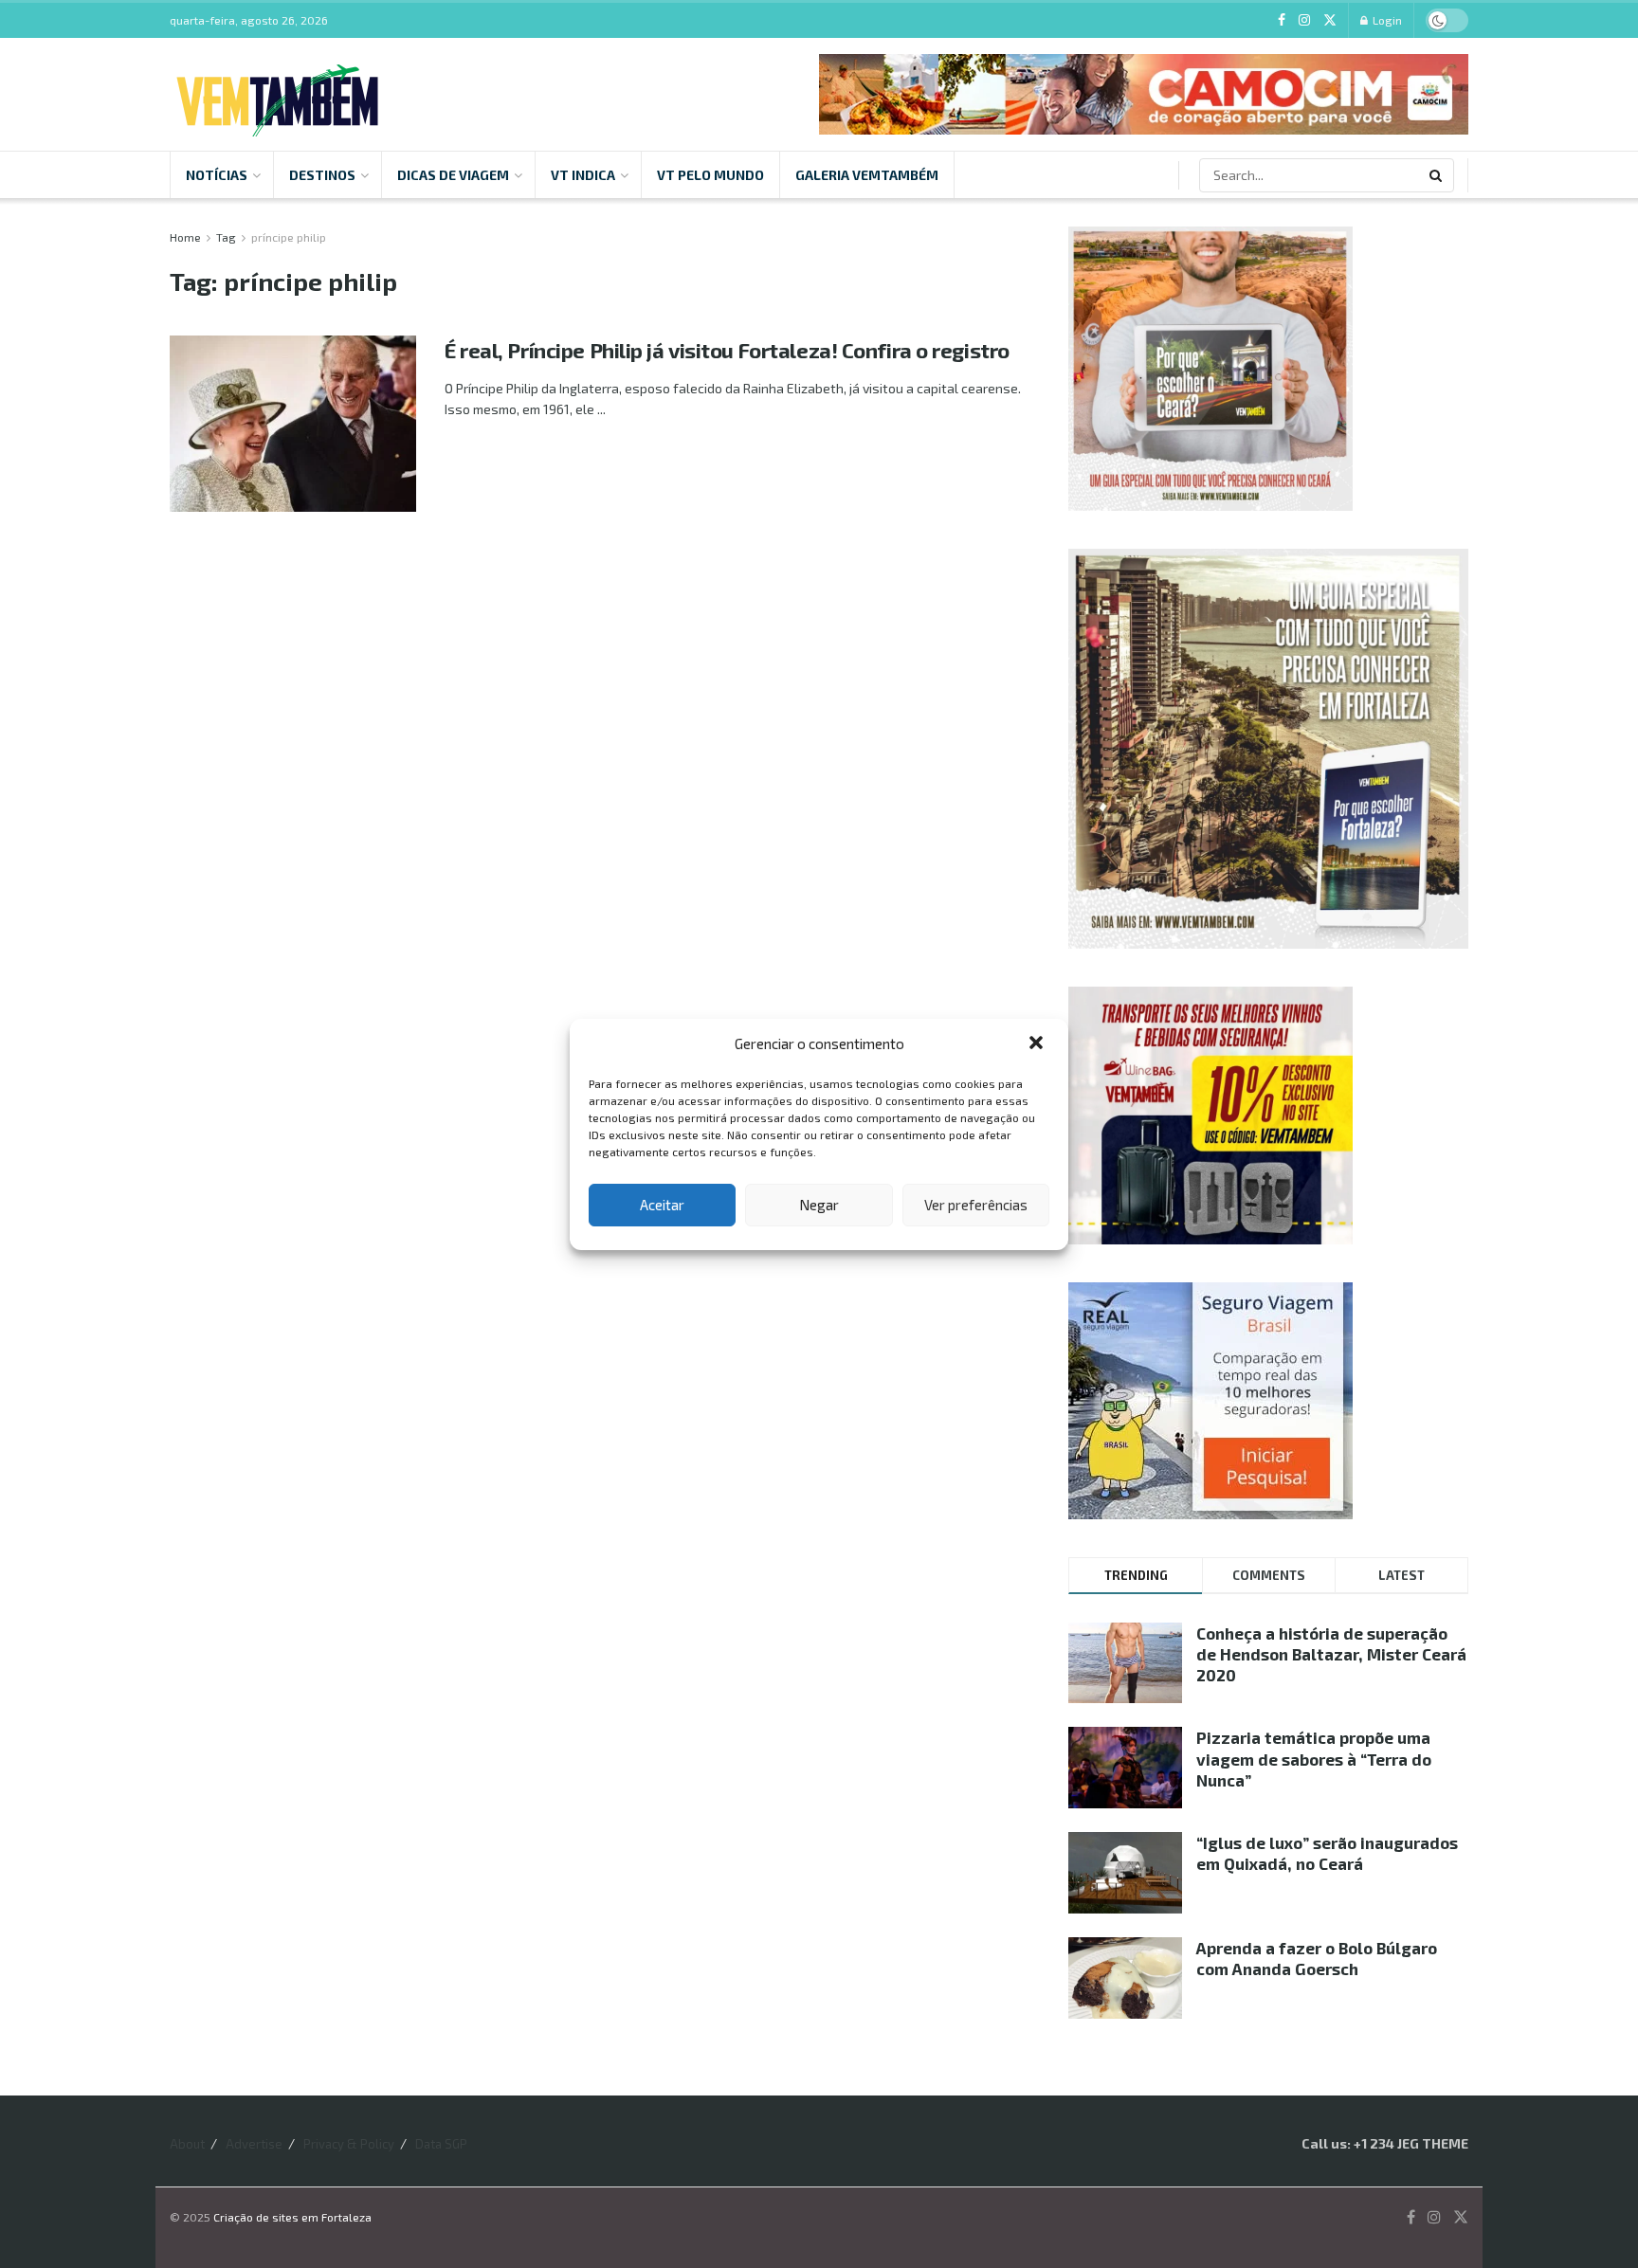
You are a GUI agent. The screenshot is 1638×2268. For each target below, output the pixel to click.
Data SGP (441, 2144)
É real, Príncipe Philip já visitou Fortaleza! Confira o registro (727, 350)
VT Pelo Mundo (710, 175)
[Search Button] (1437, 175)
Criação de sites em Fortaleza (292, 2217)
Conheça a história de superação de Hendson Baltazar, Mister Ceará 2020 (1331, 1654)
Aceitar (662, 1205)
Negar (819, 1205)
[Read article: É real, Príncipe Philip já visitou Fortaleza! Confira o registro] (293, 424)
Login (1386, 20)
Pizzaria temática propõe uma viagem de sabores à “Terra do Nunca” (1314, 1758)
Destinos (322, 175)
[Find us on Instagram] (1304, 20)
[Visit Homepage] (277, 95)
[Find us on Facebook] (1282, 20)
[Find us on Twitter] (1330, 20)
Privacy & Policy (349, 2144)
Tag (226, 237)
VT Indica (583, 175)
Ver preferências (976, 1205)
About (187, 2144)
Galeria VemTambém (867, 175)
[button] (1038, 1044)
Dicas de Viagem (453, 175)
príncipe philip (289, 237)
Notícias (217, 175)
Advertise (254, 2144)
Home (185, 237)
